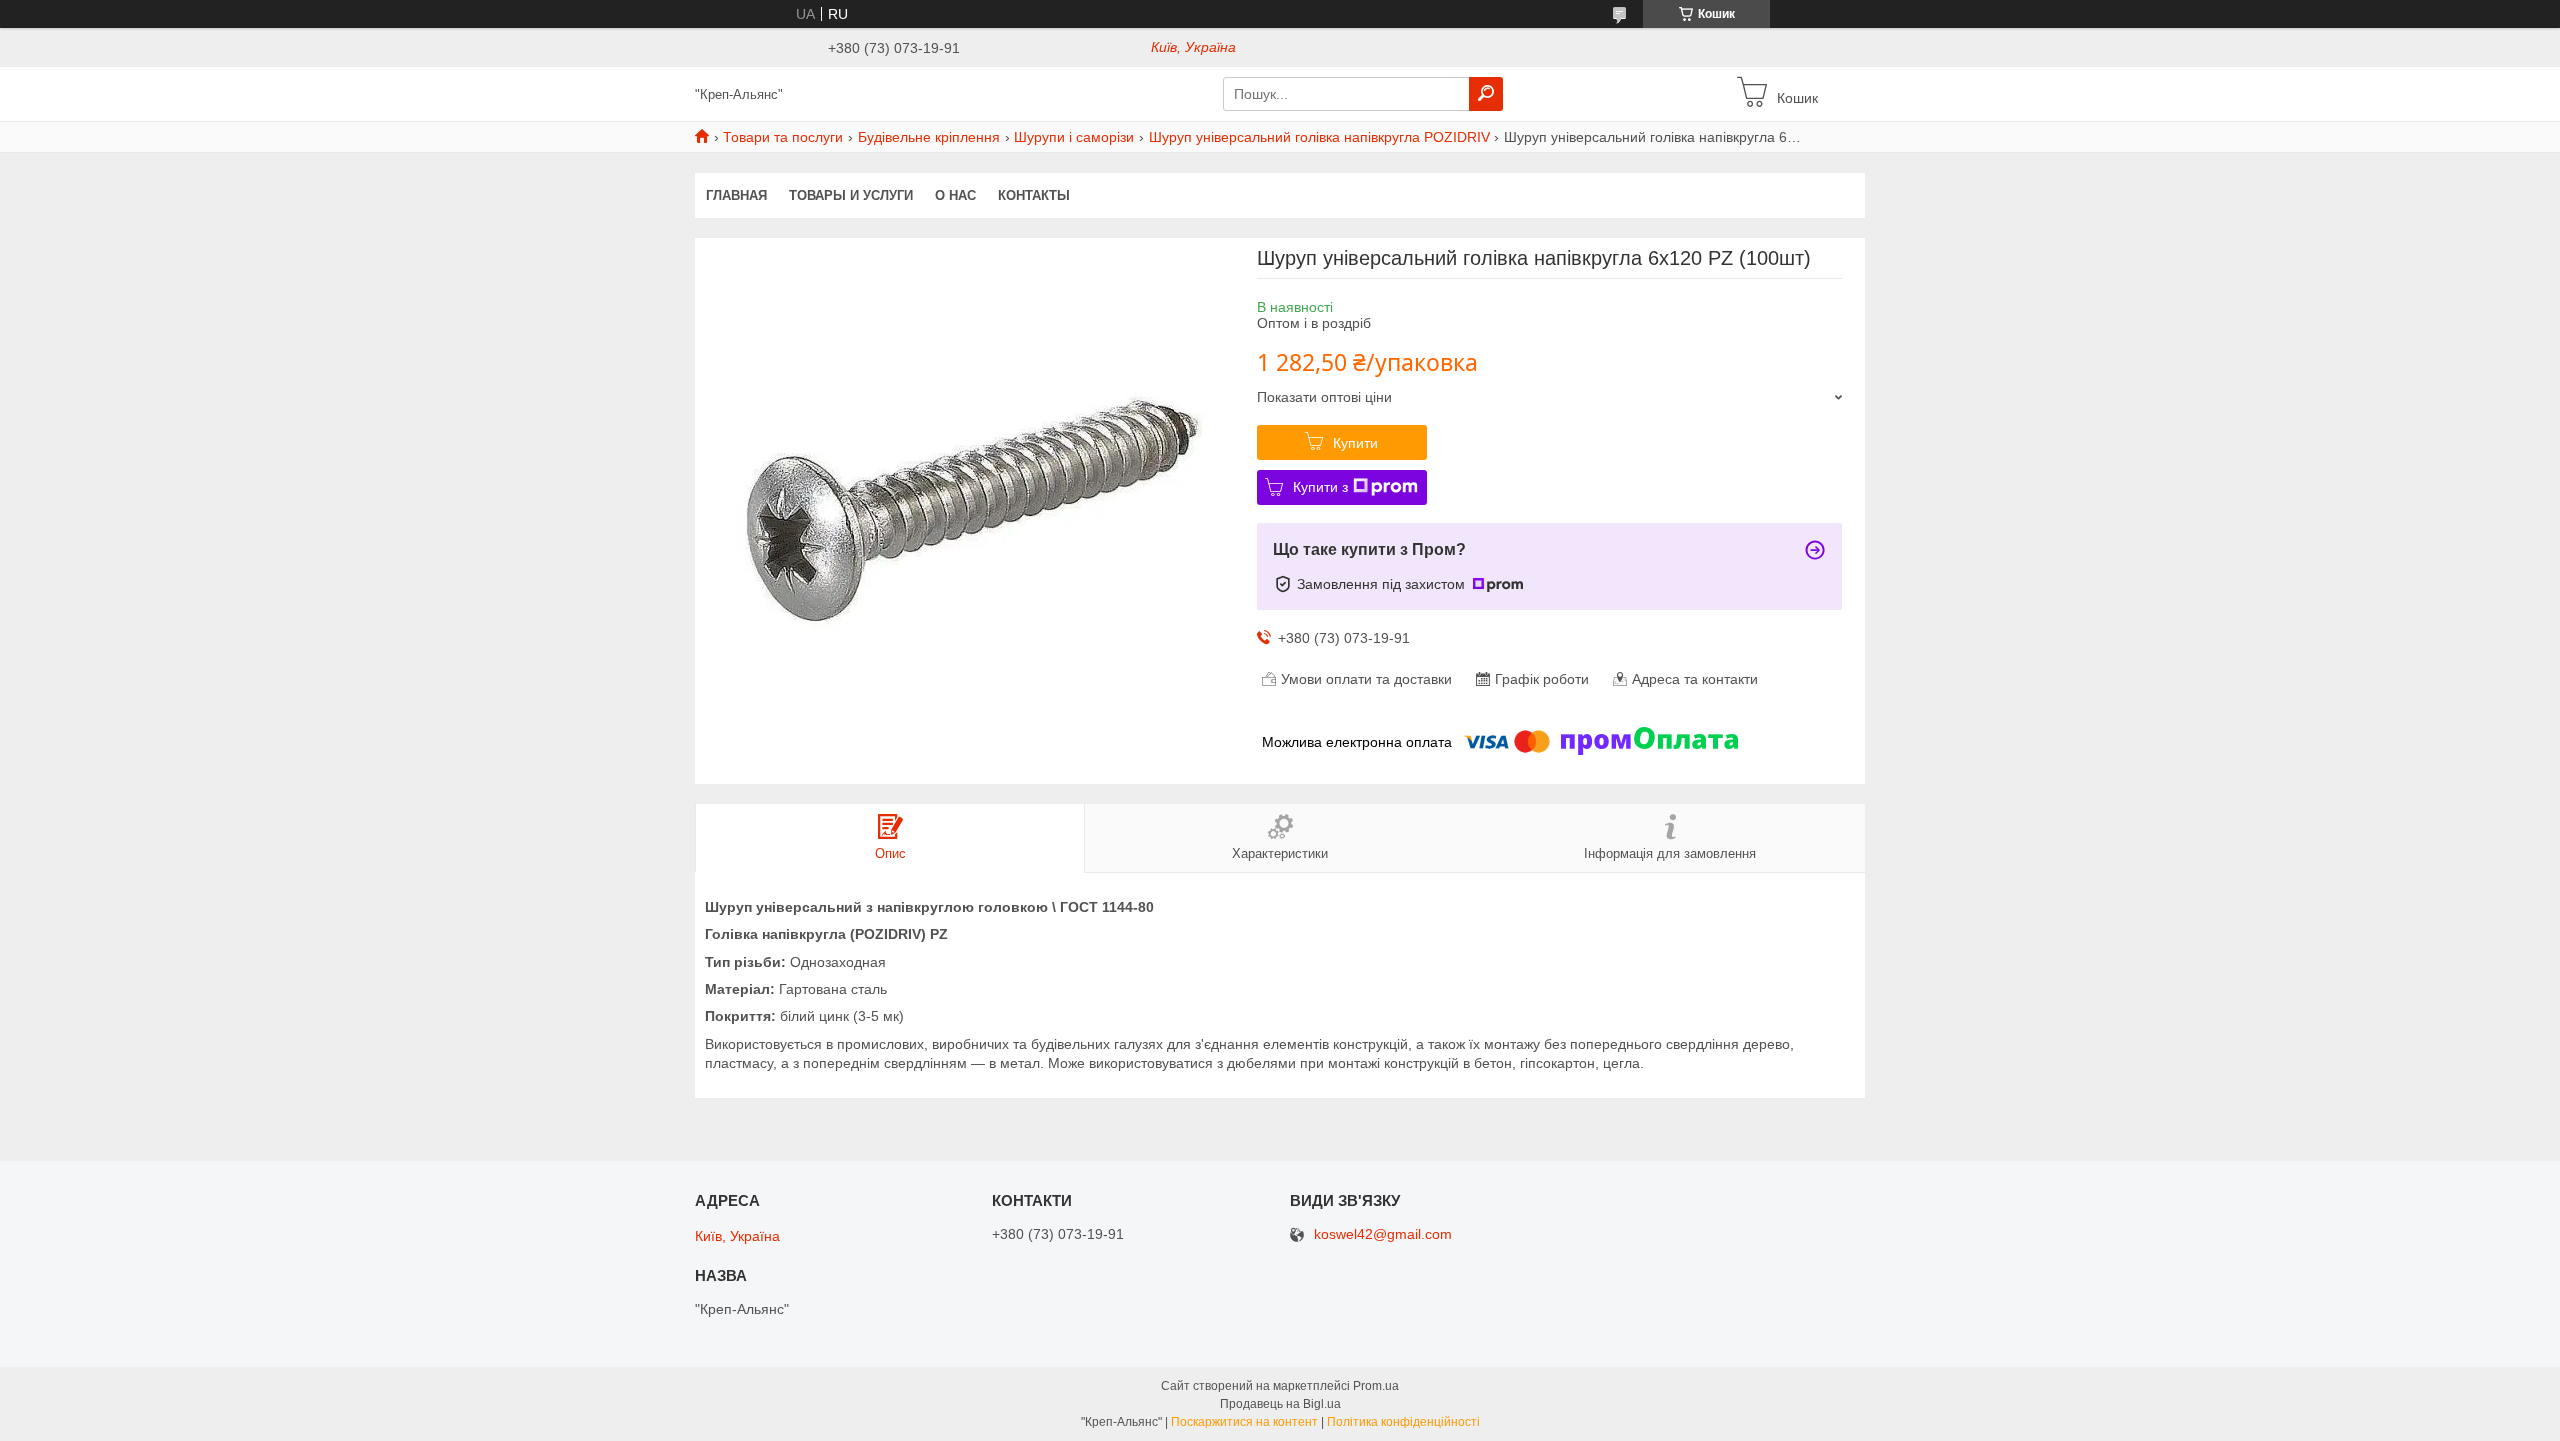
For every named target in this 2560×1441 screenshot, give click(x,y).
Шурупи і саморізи (1074, 137)
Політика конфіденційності (1403, 1422)
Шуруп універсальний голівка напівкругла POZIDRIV (1319, 137)
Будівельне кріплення (929, 137)
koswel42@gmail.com (1383, 1234)
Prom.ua (1376, 1386)
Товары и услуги (851, 195)
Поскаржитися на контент (1244, 1422)
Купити (1355, 443)
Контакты (1034, 195)
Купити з (1320, 487)
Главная (736, 195)
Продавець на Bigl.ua (1280, 1404)
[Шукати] (1486, 94)
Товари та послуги (783, 137)
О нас (955, 195)
